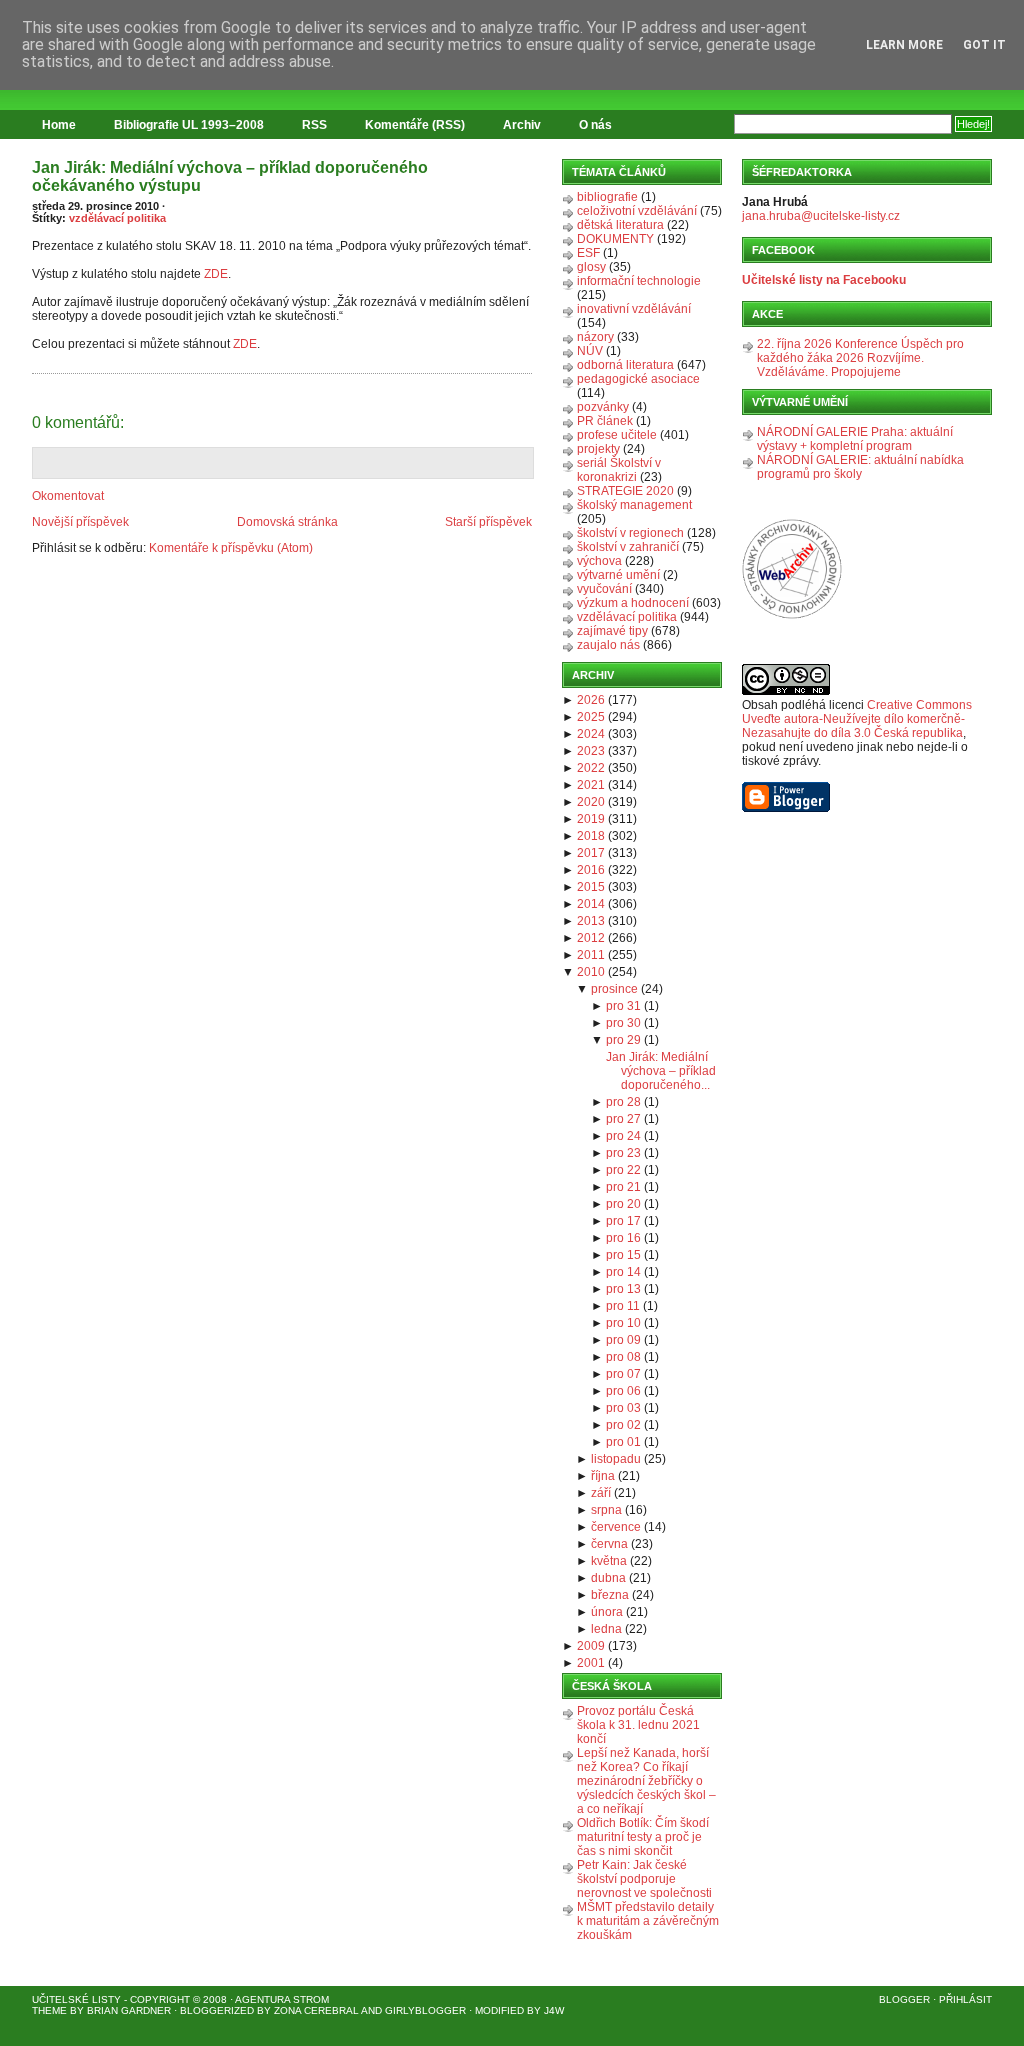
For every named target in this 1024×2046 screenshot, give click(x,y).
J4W (554, 2010)
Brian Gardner (129, 2010)
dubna (608, 1578)
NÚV (590, 351)
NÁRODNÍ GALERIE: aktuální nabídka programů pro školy (860, 467)
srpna (606, 1510)
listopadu (616, 1459)
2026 (591, 700)
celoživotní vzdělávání (637, 211)
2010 (591, 972)
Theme (49, 2010)
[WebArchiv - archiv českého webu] (792, 615)
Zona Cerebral (316, 2010)
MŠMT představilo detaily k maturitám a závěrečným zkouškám (648, 1921)
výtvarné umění (618, 575)
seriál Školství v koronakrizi (619, 470)
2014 (591, 904)
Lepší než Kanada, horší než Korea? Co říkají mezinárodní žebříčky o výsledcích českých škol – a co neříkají (646, 1781)
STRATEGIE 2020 (625, 491)
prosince (614, 989)
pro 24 (623, 1136)
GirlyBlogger (425, 2010)
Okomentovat (68, 496)
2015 (591, 887)
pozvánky (603, 407)
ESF (588, 253)
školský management (634, 505)
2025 (591, 717)
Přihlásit (965, 1999)
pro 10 (623, 1323)
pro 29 (623, 1040)
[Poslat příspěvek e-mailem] (33, 362)
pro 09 (623, 1340)
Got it (984, 45)
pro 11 (623, 1306)
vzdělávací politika (117, 218)
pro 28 (623, 1102)
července (616, 1527)
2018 (591, 836)
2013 (591, 921)
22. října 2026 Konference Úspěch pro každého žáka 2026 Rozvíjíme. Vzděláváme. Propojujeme (860, 358)
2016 (591, 870)
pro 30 (623, 1023)
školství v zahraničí (628, 547)
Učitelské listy (76, 1999)
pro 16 (623, 1238)
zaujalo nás (608, 645)
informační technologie (639, 281)
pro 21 (623, 1187)
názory (595, 337)
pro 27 (623, 1119)
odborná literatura (625, 365)
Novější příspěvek (80, 522)
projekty (598, 449)
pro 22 (623, 1170)
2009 (591, 1646)
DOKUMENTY (615, 239)
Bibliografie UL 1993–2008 (189, 125)
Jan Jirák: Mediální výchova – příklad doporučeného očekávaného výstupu (230, 176)
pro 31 (623, 1006)
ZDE (214, 274)
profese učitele (617, 435)
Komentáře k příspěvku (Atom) (231, 548)
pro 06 (623, 1391)
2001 (591, 1663)
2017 (591, 853)
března (610, 1595)
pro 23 (623, 1153)
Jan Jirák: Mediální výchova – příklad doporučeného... (661, 1071)
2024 (591, 734)
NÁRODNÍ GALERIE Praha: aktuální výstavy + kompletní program (855, 439)
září (601, 1493)
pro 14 (623, 1272)
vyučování (604, 589)
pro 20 (623, 1204)
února (607, 1612)
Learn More (904, 45)
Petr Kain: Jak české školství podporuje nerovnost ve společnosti (644, 1879)
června (609, 1544)
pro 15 (623, 1255)
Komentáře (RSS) (415, 125)
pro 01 (623, 1442)
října (603, 1476)
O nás (595, 125)
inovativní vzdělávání (634, 309)
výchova (599, 561)
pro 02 (623, 1425)
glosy (591, 267)
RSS (314, 125)
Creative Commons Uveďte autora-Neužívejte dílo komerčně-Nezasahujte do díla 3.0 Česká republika (857, 719)
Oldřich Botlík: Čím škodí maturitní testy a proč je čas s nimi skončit (643, 1837)
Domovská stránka (287, 522)
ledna (606, 1629)
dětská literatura (620, 225)
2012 (591, 938)
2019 (591, 819)
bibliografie (607, 197)
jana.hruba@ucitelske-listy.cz (821, 216)
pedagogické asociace (638, 379)
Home (59, 125)
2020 (591, 802)
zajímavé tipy (612, 631)
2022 (591, 768)
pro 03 (623, 1408)
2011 (591, 955)
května (609, 1561)
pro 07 (623, 1374)
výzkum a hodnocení (633, 603)
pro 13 (623, 1289)
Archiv (522, 125)
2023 (591, 751)
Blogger (904, 1999)
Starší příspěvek (488, 522)
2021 (591, 785)
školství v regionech (630, 533)
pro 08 (623, 1357)
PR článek (605, 421)
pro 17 (623, 1221)
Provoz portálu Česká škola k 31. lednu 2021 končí (638, 1725)
